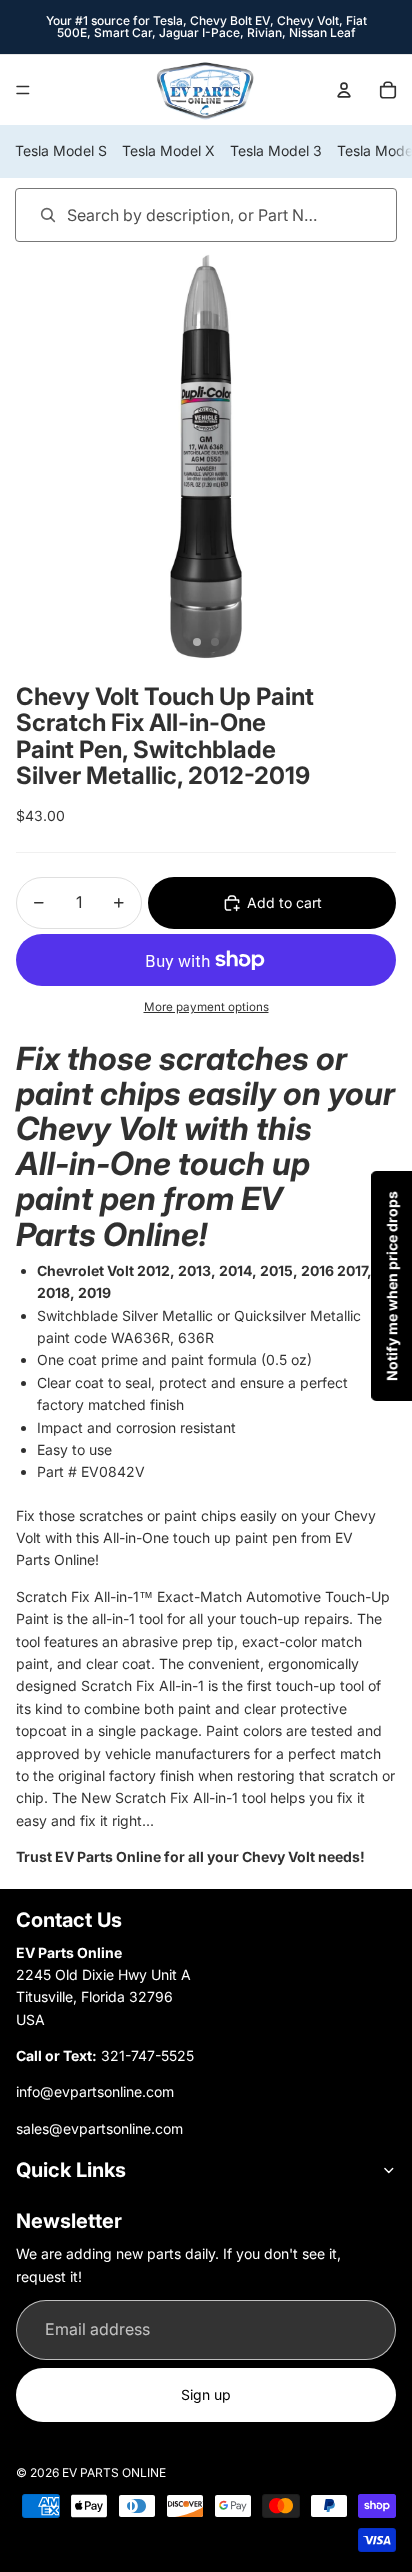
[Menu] (23, 90)
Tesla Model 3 (276, 150)
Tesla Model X (168, 150)
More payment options (206, 1007)
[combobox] (177, 214)
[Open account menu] (344, 90)
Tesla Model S (61, 150)
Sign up (206, 2394)
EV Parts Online (114, 2472)
